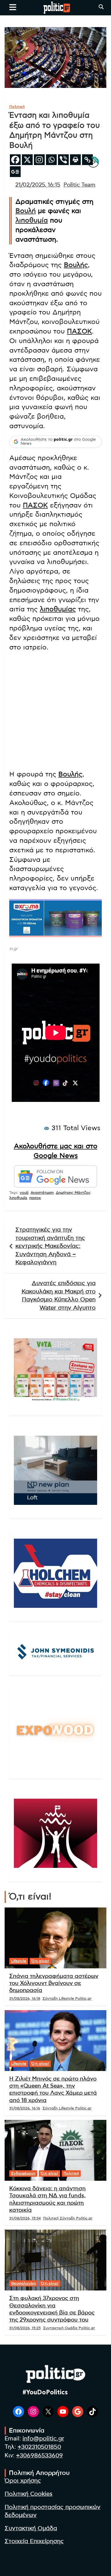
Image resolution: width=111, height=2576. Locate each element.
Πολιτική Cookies (29, 2494)
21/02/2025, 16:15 (38, 185)
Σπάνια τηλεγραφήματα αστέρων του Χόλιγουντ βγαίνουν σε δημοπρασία (54, 1984)
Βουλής (76, 265)
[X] (27, 160)
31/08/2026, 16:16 (25, 2108)
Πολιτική (17, 107)
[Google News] (15, 172)
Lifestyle (19, 1961)
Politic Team (79, 185)
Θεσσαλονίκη (23, 2283)
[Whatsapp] (51, 160)
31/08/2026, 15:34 (25, 2218)
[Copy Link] (87, 160)
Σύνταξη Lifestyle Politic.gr (67, 1998)
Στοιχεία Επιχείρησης (34, 2541)
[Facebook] (15, 160)
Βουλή (26, 211)
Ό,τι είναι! (40, 1961)
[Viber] (63, 160)
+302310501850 (39, 2447)
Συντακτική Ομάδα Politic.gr (69, 2328)
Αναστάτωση (42, 1193)
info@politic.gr (43, 2439)
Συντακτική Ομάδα (31, 2529)
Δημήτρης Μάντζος (73, 1193)
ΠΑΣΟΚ (79, 331)
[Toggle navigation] (13, 7)
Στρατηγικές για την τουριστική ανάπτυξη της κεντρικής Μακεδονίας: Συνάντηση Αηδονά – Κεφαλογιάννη (50, 1246)
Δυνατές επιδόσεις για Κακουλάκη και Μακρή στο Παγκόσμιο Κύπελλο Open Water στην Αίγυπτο (59, 1296)
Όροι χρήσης (23, 2481)
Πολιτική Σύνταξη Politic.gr (68, 2218)
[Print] (75, 160)
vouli (24, 1193)
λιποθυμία (32, 220)
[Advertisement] (55, 712)
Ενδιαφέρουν (23, 2173)
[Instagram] (39, 160)
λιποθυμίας (58, 609)
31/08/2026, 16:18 (25, 1998)
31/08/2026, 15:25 (25, 2328)
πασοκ (35, 1198)
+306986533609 (39, 2456)
